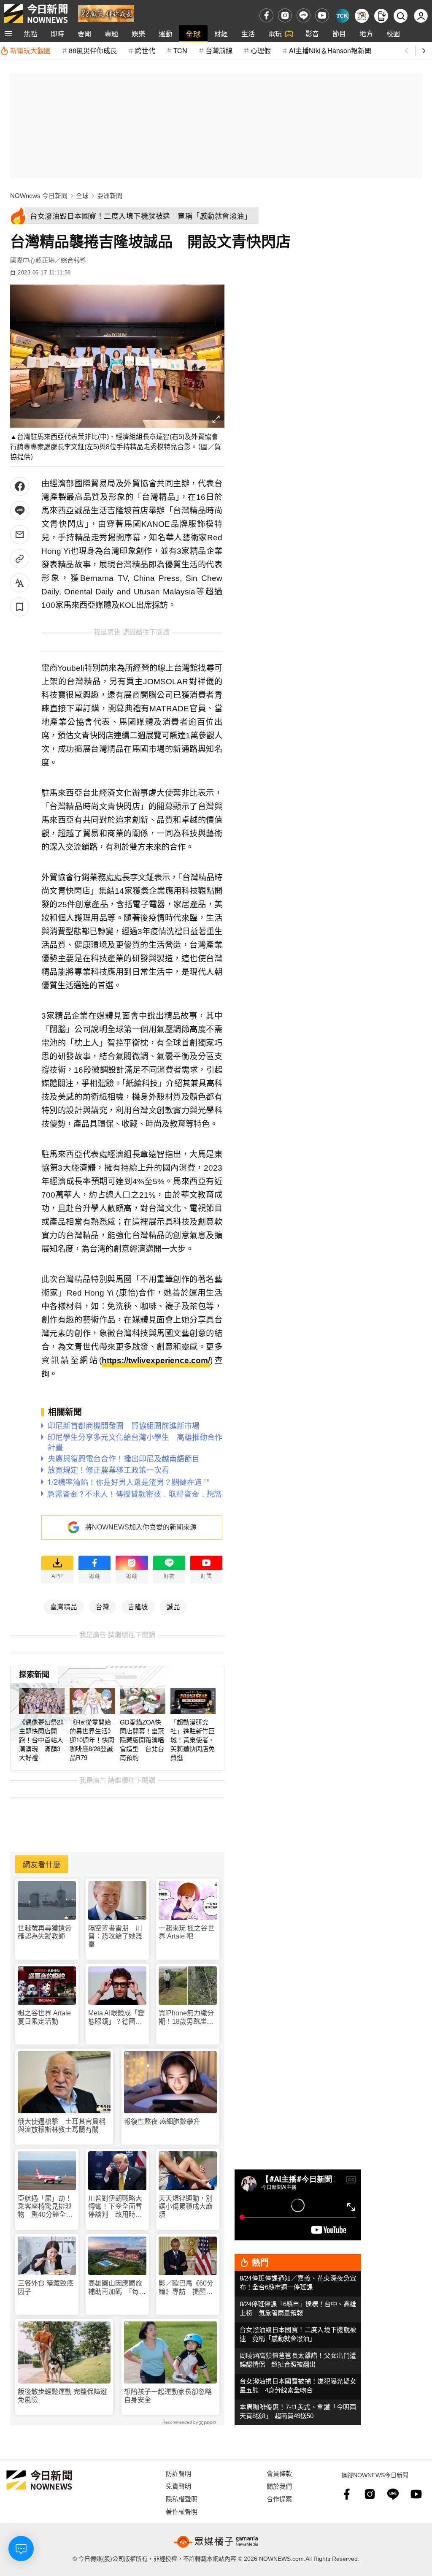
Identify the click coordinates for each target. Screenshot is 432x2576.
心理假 (261, 50)
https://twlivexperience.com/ (156, 1360)
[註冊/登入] (421, 16)
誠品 (173, 1606)
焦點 (30, 34)
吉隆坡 (138, 1606)
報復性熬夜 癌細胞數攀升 (162, 2122)
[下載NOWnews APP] (381, 16)
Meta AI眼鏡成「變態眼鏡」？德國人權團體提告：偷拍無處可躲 (116, 2017)
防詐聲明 (178, 2473)
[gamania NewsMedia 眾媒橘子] (216, 2542)
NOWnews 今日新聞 (39, 196)
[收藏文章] (20, 607)
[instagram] (285, 15)
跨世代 (145, 50)
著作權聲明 (182, 2511)
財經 (221, 34)
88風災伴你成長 (93, 50)
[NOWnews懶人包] (362, 16)
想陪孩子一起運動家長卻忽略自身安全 (168, 2396)
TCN (180, 50)
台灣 (103, 1606)
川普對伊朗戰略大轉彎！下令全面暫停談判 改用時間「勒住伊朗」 (115, 2207)
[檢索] (401, 16)
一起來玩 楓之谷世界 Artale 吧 (186, 1932)
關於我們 (279, 2486)
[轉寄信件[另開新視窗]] (20, 535)
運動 (165, 34)
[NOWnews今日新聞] (36, 14)
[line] (304, 15)
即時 (57, 34)
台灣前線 (219, 50)
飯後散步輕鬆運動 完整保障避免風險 (62, 2396)
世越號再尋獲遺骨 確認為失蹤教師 (47, 1932)
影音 (312, 34)
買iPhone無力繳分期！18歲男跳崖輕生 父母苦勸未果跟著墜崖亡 (186, 2017)
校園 (393, 34)
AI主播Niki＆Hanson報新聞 (330, 50)
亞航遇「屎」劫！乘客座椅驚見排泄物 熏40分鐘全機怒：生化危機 (45, 2207)
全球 (193, 34)
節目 (339, 34)
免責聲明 (178, 2486)
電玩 (275, 34)
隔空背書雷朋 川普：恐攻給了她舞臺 (115, 1936)
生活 (248, 34)
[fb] (266, 15)
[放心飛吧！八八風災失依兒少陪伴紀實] (106, 13)
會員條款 (279, 2473)
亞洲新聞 (110, 196)
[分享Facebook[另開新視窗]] (20, 487)
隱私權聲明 (182, 2499)
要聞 (84, 34)
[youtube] (322, 15)
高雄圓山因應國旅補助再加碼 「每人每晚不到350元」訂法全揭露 (117, 2287)
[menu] (8, 34)
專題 (111, 34)
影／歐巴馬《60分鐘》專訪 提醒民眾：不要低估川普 (186, 2287)
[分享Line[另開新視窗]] (20, 511)
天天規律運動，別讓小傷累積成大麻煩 (186, 2206)
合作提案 (279, 2499)
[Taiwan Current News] (342, 16)
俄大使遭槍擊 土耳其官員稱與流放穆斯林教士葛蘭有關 (62, 2126)
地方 (366, 34)
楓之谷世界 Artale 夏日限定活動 (44, 2017)
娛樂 (138, 34)
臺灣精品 (64, 1606)
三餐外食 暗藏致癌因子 (46, 2287)
